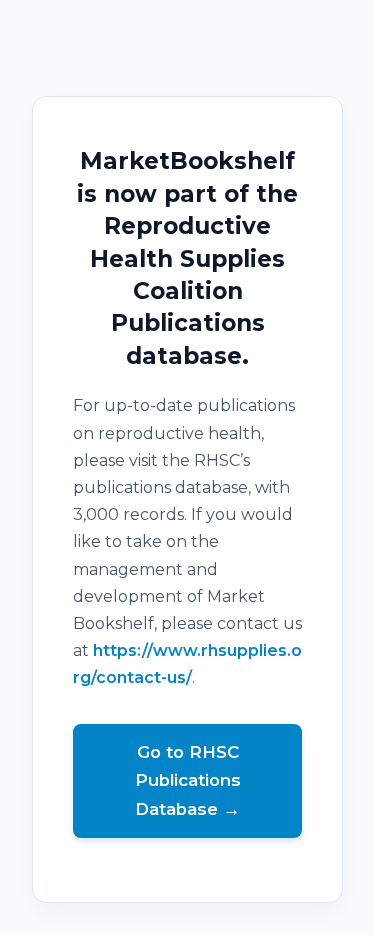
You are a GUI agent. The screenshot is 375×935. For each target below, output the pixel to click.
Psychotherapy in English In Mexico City (187, 921)
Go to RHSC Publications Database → (188, 780)
